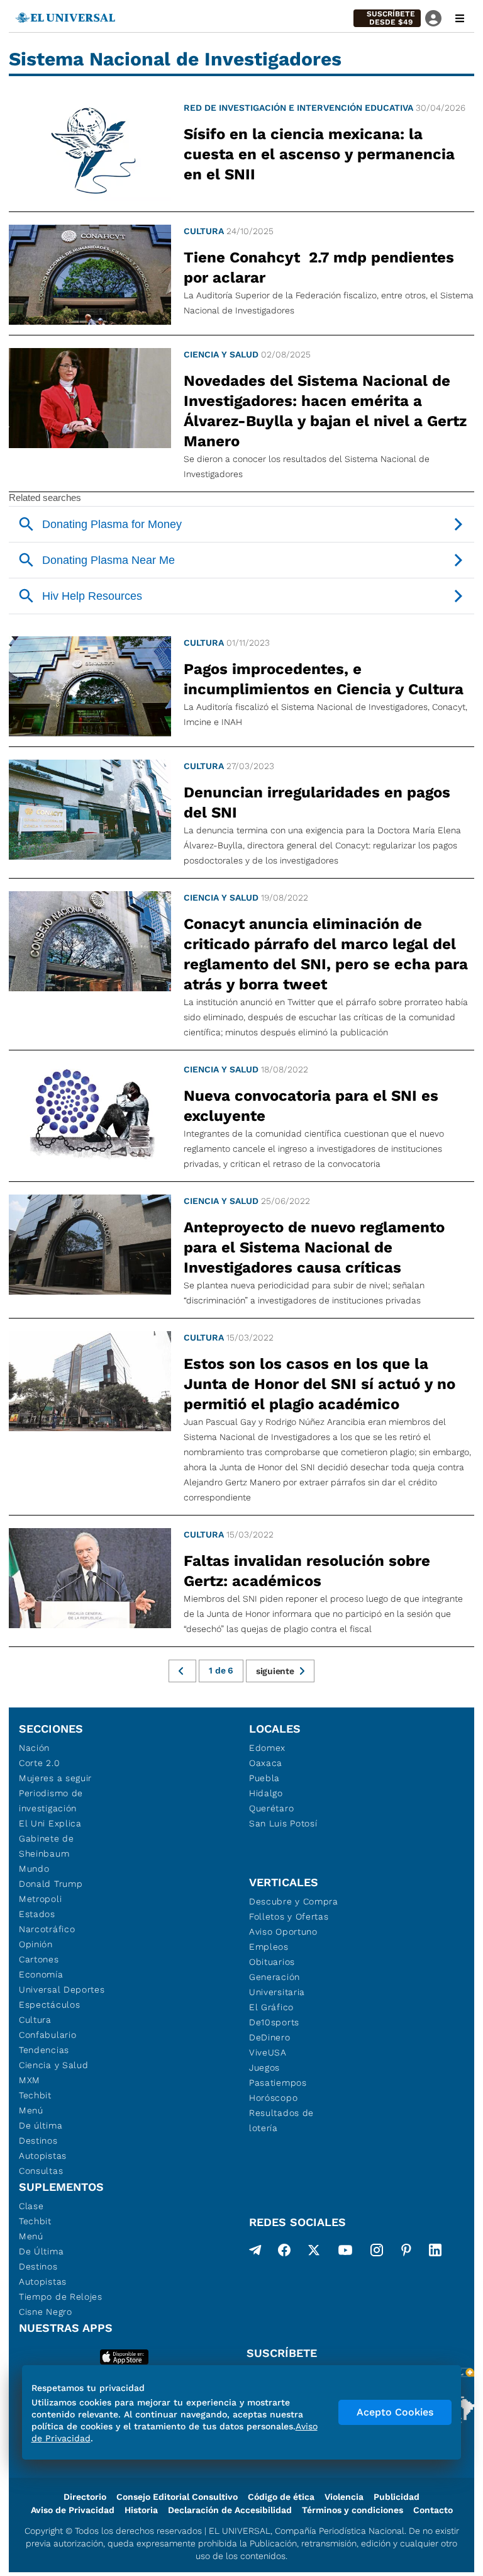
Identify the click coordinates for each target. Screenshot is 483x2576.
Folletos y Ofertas (289, 1916)
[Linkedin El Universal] (435, 2253)
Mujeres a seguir (55, 1778)
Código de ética (281, 2497)
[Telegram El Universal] (255, 2253)
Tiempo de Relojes (61, 2297)
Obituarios (272, 1962)
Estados (37, 1914)
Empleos (269, 1947)
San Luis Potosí (283, 1823)
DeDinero (270, 2037)
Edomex (267, 1748)
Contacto (433, 2510)
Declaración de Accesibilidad (230, 2510)
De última (41, 2125)
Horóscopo (273, 2098)
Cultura (204, 231)
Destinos (38, 2140)
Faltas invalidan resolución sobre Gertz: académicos (307, 1571)
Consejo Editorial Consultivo (177, 2497)
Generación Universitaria (277, 1984)
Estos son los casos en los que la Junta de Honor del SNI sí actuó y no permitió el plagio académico (319, 1384)
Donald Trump (51, 1884)
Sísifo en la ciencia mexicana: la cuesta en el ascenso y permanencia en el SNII (319, 154)
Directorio (85, 2497)
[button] (387, 18)
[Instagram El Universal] (377, 2253)
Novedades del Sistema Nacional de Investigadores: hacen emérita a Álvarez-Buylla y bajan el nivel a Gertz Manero (325, 411)
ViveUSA (268, 2052)
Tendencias (44, 2050)
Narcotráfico (47, 1929)
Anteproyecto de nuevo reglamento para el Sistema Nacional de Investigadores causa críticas (314, 1247)
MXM (30, 2080)
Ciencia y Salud (221, 354)
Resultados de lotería (281, 2120)
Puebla (264, 1778)
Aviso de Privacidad (73, 2510)
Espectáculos (49, 2005)
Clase (31, 2206)
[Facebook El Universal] (284, 2253)
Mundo (34, 1869)
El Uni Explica (50, 1823)
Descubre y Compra (294, 1901)
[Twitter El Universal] (314, 2253)
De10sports (274, 2022)
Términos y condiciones (353, 2510)
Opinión (36, 1944)
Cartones (39, 1959)
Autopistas (43, 2156)
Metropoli (40, 1899)
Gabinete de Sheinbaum (47, 1846)
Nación (34, 1748)
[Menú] (460, 18)
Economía (41, 1974)
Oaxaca (266, 1763)
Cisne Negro (46, 2312)
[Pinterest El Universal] (406, 2253)
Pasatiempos (278, 2083)
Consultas (41, 2171)
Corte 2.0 (39, 1763)
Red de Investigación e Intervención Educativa (298, 108)
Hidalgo (266, 1793)
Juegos (264, 2067)
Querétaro (271, 1808)
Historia (141, 2510)
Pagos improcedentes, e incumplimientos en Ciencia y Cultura (324, 679)
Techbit (35, 2095)
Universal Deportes (62, 1989)
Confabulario (47, 2035)
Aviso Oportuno (283, 1932)
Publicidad (397, 2497)
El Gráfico (271, 2007)
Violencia (344, 2497)
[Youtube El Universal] (345, 2253)
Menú (31, 2110)
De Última (41, 2251)
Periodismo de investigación (51, 1801)
